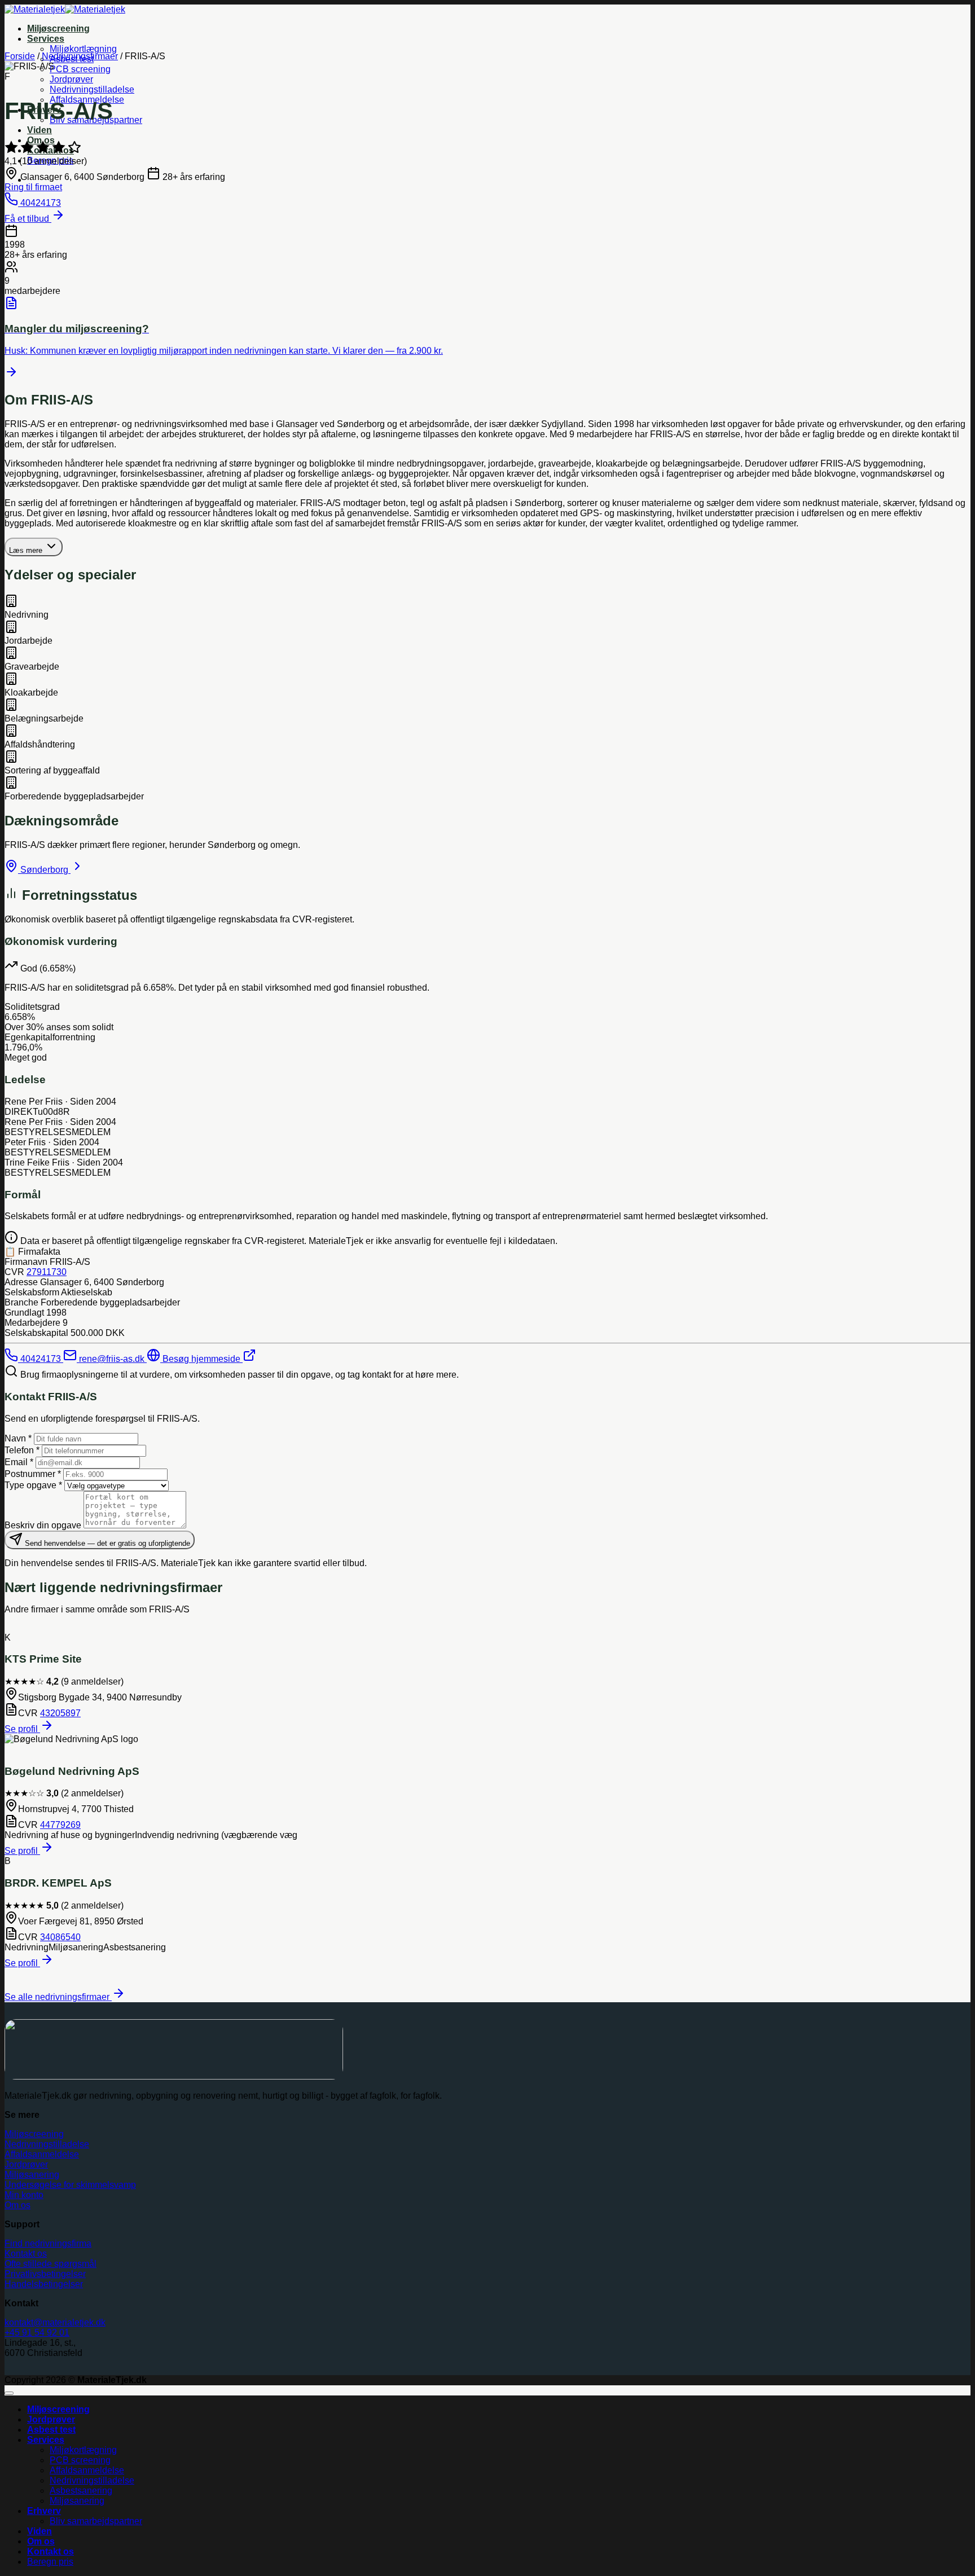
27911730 (47, 1272)
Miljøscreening (58, 28)
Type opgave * (33, 1485)
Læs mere (27, 550)
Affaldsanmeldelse (87, 2470)
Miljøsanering (77, 2501)
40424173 (41, 1359)
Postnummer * (33, 1474)
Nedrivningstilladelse (92, 89)
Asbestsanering (81, 2491)
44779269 (60, 1825)
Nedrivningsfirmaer (80, 56)
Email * (19, 1462)
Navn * (18, 1438)
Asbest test (51, 2430)
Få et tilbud (28, 219)
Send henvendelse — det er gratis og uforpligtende (106, 1543)
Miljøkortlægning (83, 49)
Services (46, 39)
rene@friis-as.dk (112, 1359)
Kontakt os (50, 2551)
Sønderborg (44, 870)
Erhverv (44, 2511)
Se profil (22, 1729)
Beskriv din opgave (43, 1525)
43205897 (60, 1713)
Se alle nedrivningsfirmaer (58, 1997)
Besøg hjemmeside (201, 1359)
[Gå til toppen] (9, 2393)
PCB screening (80, 69)
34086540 (60, 1937)
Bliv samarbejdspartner (96, 2521)
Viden (39, 130)
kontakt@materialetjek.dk (55, 2322)
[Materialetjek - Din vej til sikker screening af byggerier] (65, 9)
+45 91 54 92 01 (37, 2333)
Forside (20, 56)
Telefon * (22, 1450)
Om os (41, 2541)
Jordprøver (71, 79)
